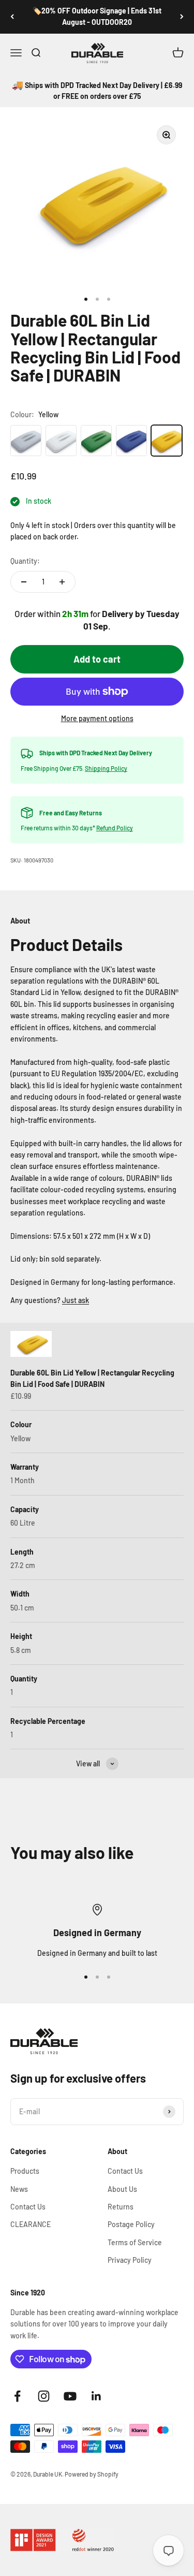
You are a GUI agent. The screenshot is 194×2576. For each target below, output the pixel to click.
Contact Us (28, 2207)
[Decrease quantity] (24, 582)
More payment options (97, 718)
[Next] (182, 17)
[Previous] (12, 17)
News (19, 2189)
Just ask (76, 1300)
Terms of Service (135, 2242)
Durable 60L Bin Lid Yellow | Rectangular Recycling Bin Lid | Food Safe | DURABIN (92, 1378)
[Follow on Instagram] (44, 2396)
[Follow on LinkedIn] (96, 2396)
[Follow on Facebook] (17, 2396)
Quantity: (25, 561)
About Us (122, 2189)
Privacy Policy (130, 2260)
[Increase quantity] (62, 582)
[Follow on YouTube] (70, 2396)
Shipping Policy (106, 768)
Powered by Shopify (92, 2474)
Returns (121, 2207)
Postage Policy (131, 2224)
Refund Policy (115, 828)
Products (25, 2171)
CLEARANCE (31, 2224)
